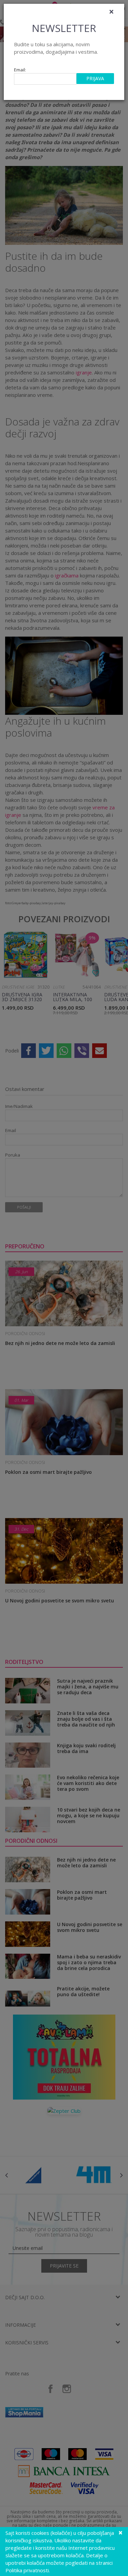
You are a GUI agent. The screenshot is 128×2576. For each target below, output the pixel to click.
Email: (20, 70)
